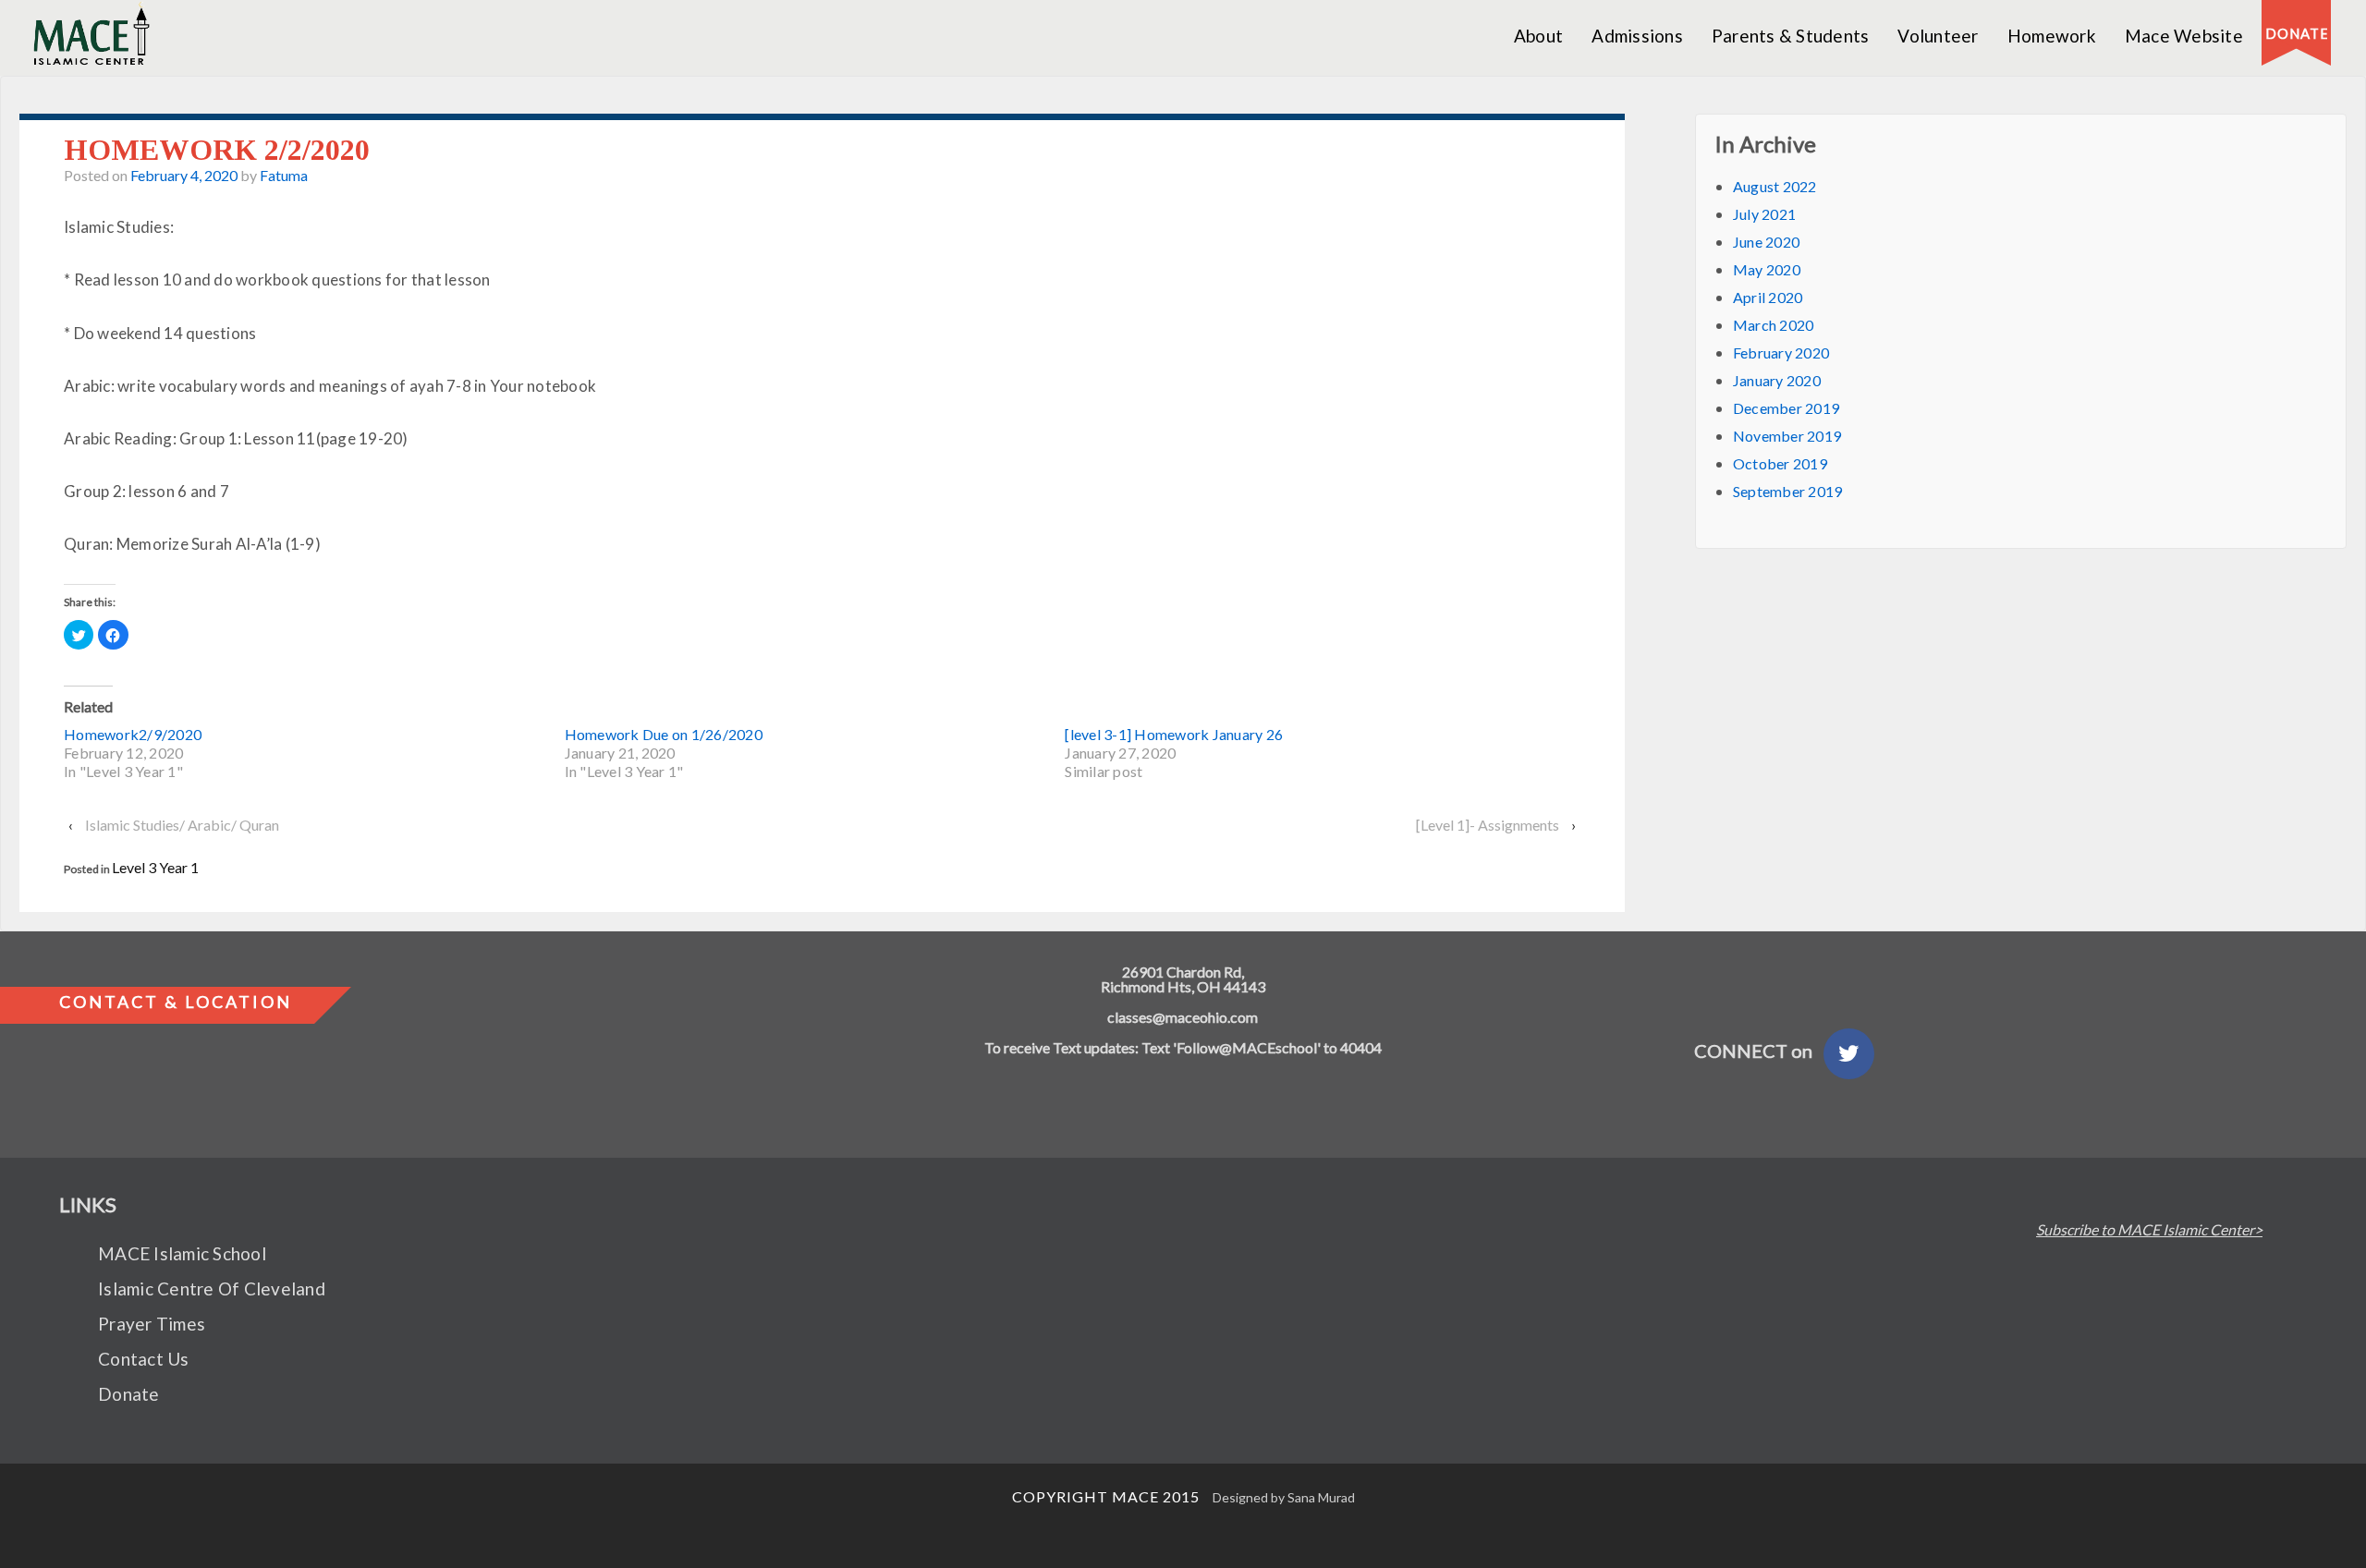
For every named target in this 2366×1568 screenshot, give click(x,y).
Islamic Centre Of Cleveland (212, 1288)
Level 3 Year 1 (155, 867)
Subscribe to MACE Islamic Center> (2149, 1230)
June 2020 (1766, 242)
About (1538, 36)
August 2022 (1775, 186)
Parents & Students (1791, 36)
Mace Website (2184, 36)
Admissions (1637, 36)
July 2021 (1764, 214)
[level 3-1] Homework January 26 (1174, 734)
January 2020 (1777, 380)
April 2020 (1768, 297)
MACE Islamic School (182, 1253)
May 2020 (1767, 269)
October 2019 (1780, 463)
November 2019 (1787, 436)
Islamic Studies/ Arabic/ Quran (182, 825)
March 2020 (1774, 325)
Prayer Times (152, 1324)
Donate (129, 1394)
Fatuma (284, 175)
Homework (2052, 36)
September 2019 (1788, 491)
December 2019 (1786, 408)
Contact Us (144, 1359)
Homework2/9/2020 (133, 734)
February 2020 (1781, 352)
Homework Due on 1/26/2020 (664, 734)
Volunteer (1938, 36)
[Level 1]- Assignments (1488, 825)
